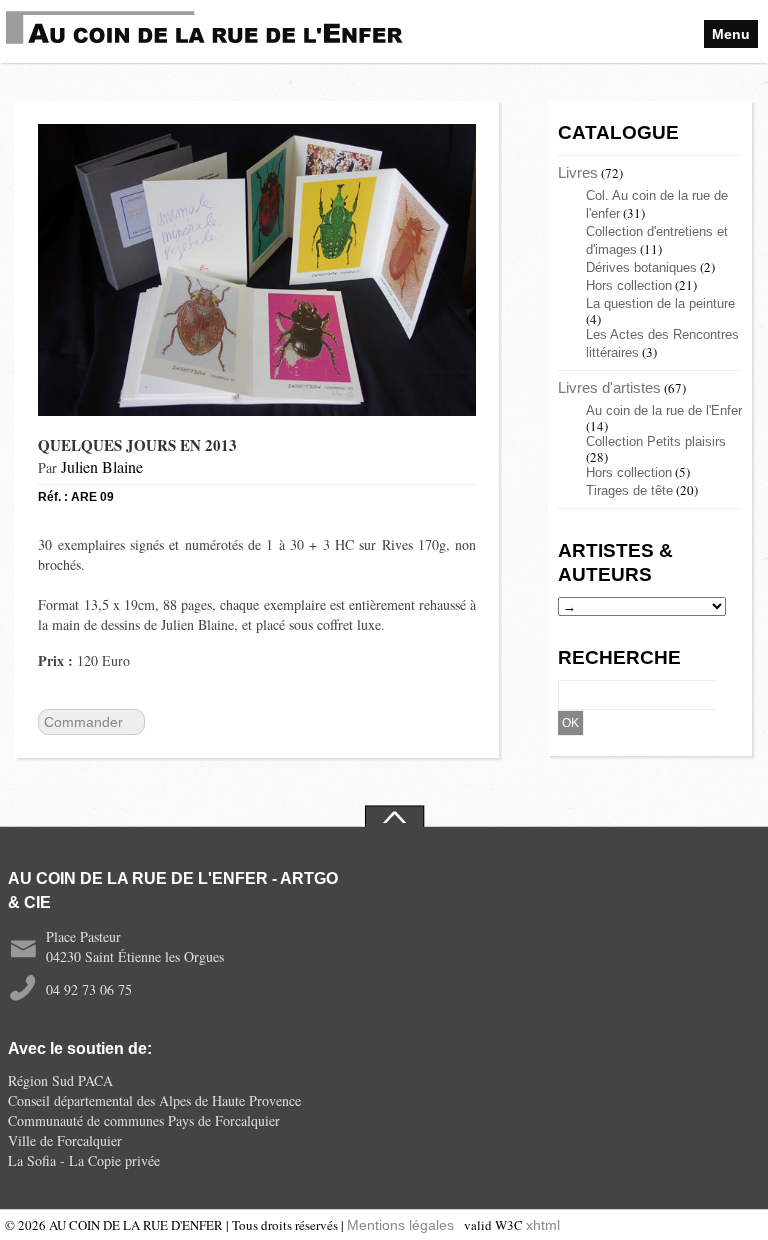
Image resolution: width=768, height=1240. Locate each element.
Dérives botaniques (641, 267)
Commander (83, 722)
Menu (731, 34)
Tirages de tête (629, 490)
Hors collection (629, 285)
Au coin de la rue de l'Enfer (664, 410)
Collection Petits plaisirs (656, 441)
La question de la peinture (660, 303)
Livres (578, 172)
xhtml (543, 1225)
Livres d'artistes (609, 387)
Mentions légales (400, 1225)
